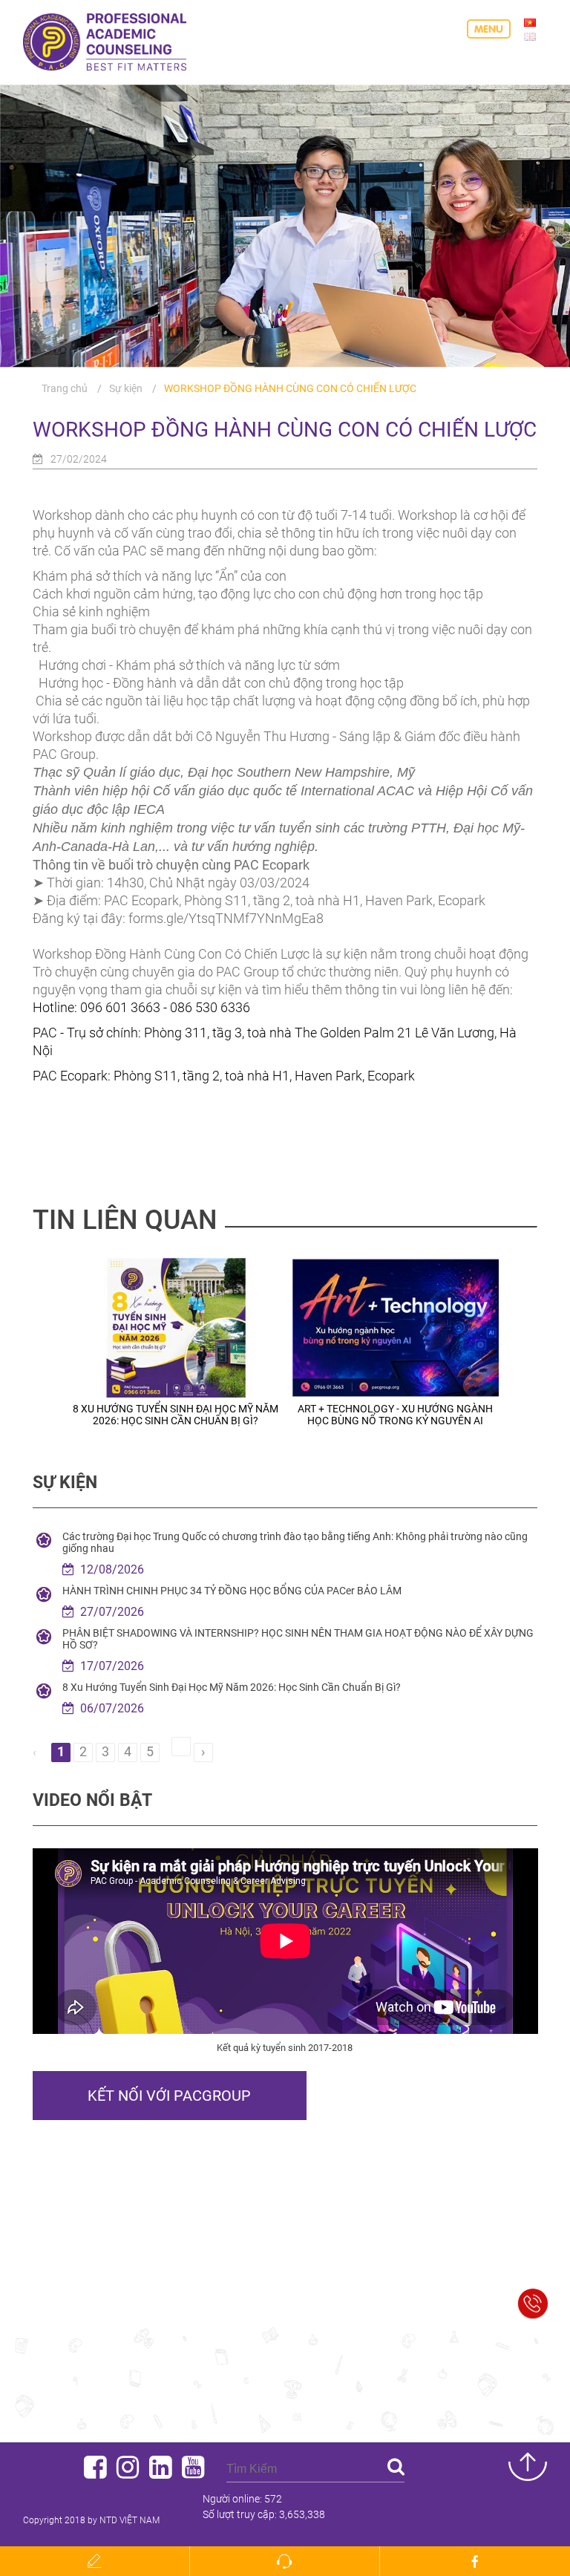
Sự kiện (126, 388)
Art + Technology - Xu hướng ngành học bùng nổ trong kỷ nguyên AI (247, 1415)
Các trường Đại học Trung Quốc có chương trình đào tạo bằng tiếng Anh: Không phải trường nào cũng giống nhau (295, 1542)
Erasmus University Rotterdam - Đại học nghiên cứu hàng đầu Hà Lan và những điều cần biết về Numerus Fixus (466, 1421)
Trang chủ (65, 388)
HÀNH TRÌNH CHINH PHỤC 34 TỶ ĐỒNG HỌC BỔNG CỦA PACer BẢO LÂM (232, 1591)
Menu (489, 29)
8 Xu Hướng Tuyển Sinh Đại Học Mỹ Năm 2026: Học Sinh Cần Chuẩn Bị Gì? (232, 1687)
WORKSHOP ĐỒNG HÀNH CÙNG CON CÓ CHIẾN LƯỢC (290, 388)
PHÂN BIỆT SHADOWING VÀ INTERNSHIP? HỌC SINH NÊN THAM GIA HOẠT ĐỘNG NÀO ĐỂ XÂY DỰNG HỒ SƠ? (298, 1639)
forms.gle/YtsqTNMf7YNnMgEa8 (226, 918)
